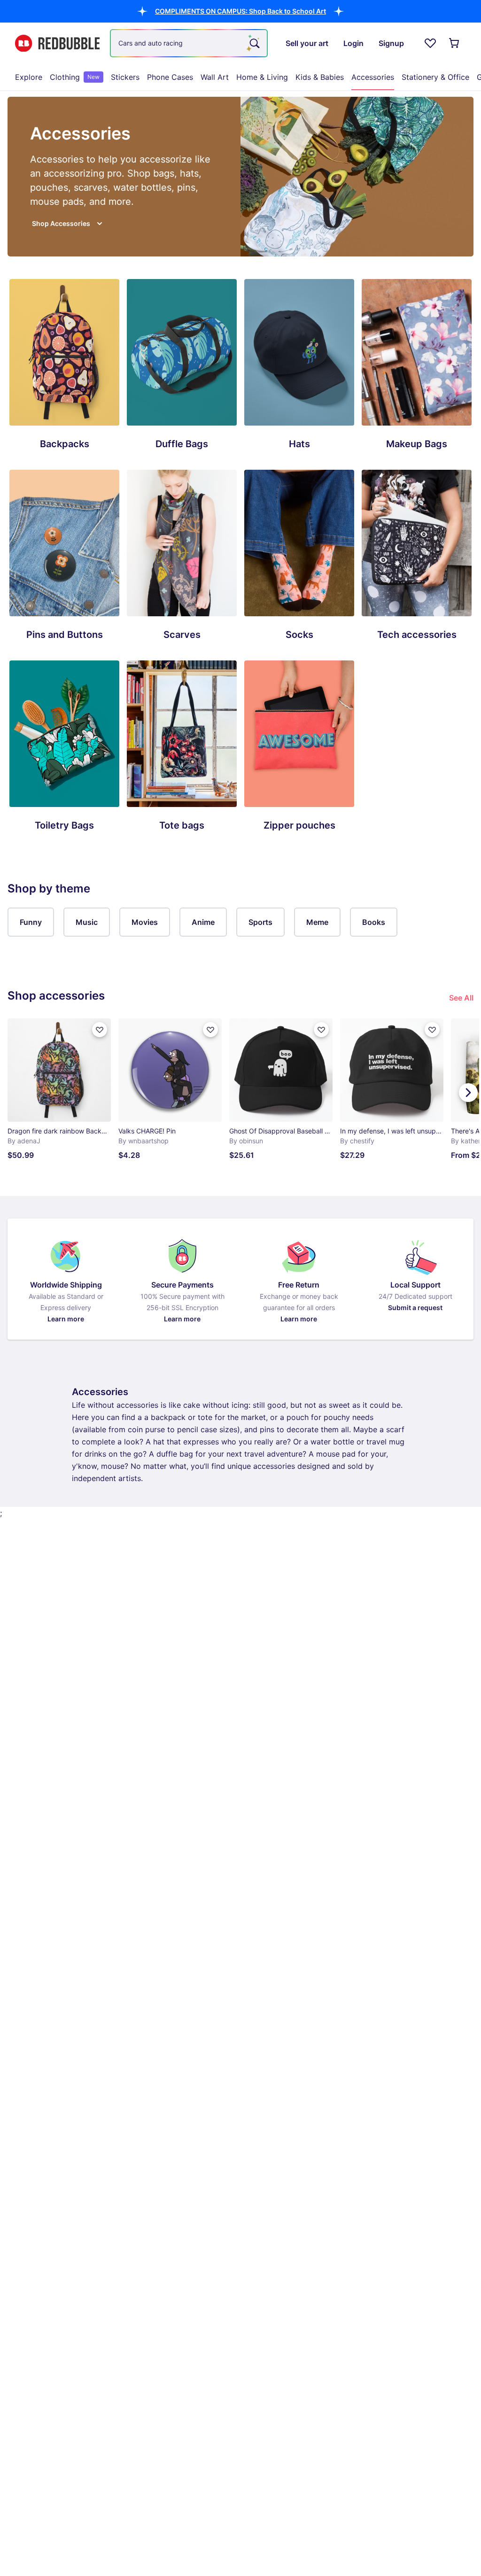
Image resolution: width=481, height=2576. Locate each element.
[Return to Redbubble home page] (57, 43)
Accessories (373, 77)
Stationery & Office (435, 77)
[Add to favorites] (100, 1030)
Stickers (125, 77)
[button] (240, 11)
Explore (29, 77)
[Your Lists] (430, 43)
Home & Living (262, 77)
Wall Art (215, 77)
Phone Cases (170, 77)
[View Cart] (455, 43)
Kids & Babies (320, 77)
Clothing (75, 77)
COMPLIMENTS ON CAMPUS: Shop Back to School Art (240, 11)
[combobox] (189, 43)
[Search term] (254, 43)
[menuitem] (29, 77)
